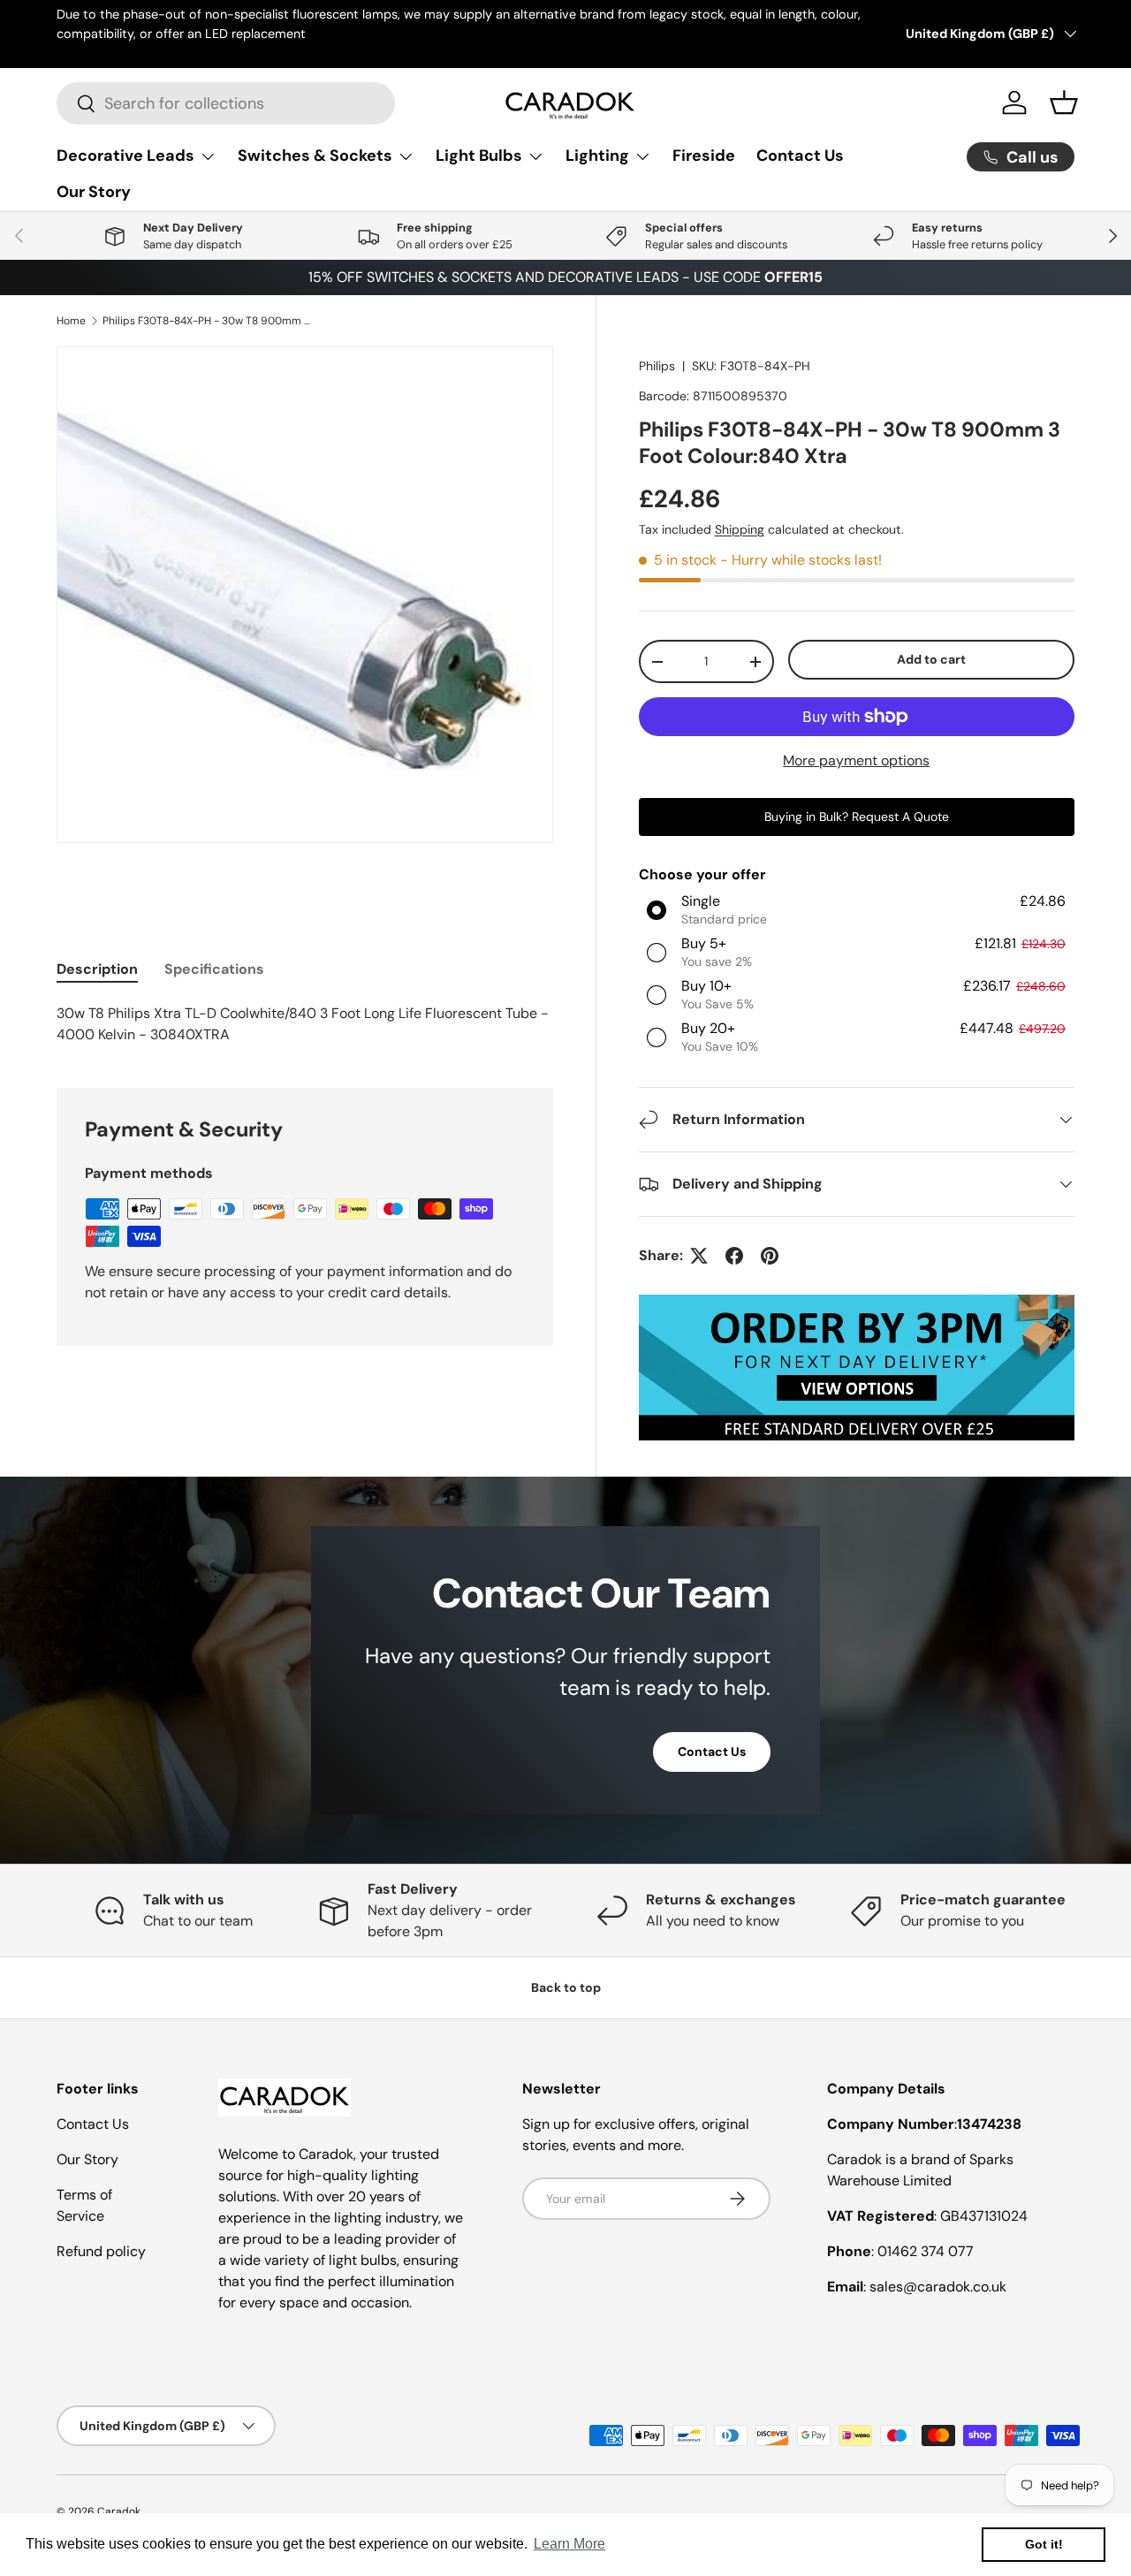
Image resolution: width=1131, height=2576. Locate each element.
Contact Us (800, 156)
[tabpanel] (305, 1024)
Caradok (119, 2511)
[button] (1064, 103)
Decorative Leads (125, 156)
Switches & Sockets (315, 156)
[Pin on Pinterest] (770, 1256)
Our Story (94, 192)
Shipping (740, 529)
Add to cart (931, 659)
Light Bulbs (479, 156)
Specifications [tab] (214, 969)
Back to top (566, 1987)
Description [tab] (97, 969)
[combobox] (226, 103)
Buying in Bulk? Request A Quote (857, 817)
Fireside (704, 156)
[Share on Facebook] (734, 1256)
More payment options (856, 760)
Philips (657, 366)
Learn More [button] (569, 2544)
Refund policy (101, 2251)
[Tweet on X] (699, 1256)
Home (71, 321)
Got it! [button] (1044, 2544)
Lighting (597, 156)
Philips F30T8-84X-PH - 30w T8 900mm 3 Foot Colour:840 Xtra (209, 321)
